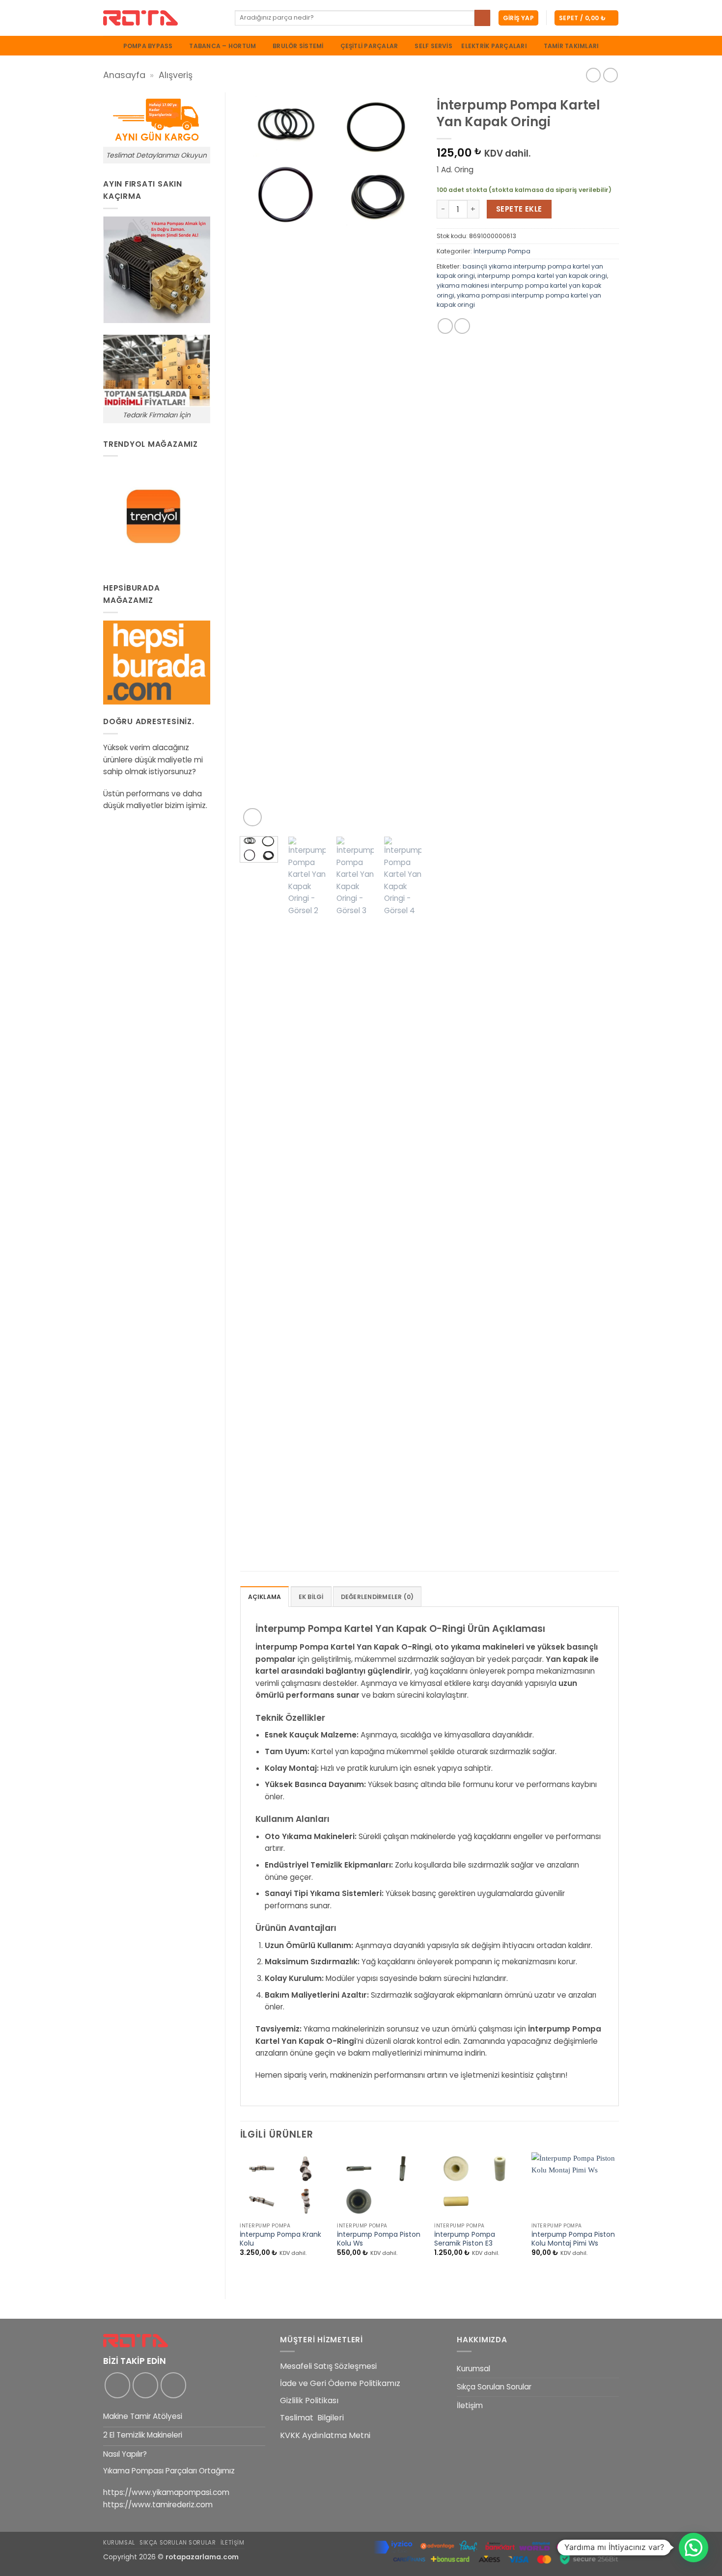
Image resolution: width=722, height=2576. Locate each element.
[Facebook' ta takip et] (117, 2385)
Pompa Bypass (148, 46)
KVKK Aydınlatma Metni (325, 2435)
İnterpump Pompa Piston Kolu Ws (379, 2239)
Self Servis (433, 46)
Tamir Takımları (571, 46)
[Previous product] (611, 75)
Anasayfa (124, 75)
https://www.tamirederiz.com (158, 2505)
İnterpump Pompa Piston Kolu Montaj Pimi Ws (573, 2239)
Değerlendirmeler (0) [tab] (377, 1597)
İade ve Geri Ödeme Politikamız (340, 2383)
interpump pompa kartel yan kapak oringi (542, 276)
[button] (518, 18)
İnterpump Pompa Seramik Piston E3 (465, 2239)
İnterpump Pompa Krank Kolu (280, 2239)
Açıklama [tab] (265, 1597)
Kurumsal (473, 2369)
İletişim (470, 2405)
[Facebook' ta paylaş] (445, 326)
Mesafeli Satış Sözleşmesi (328, 2366)
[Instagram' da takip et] (145, 2385)
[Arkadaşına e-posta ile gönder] (462, 326)
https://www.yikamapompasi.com (166, 2492)
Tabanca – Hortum (222, 46)
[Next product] (593, 75)
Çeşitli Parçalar (369, 46)
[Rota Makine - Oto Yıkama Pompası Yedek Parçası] (162, 18)
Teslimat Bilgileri (312, 2418)
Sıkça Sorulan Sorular (494, 2387)
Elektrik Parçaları (494, 46)
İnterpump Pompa (502, 251)
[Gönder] (482, 18)
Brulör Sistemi (298, 46)
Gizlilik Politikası (309, 2400)
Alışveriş (176, 75)
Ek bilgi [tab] (311, 1597)
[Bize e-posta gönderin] (173, 2385)
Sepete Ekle (519, 209)
